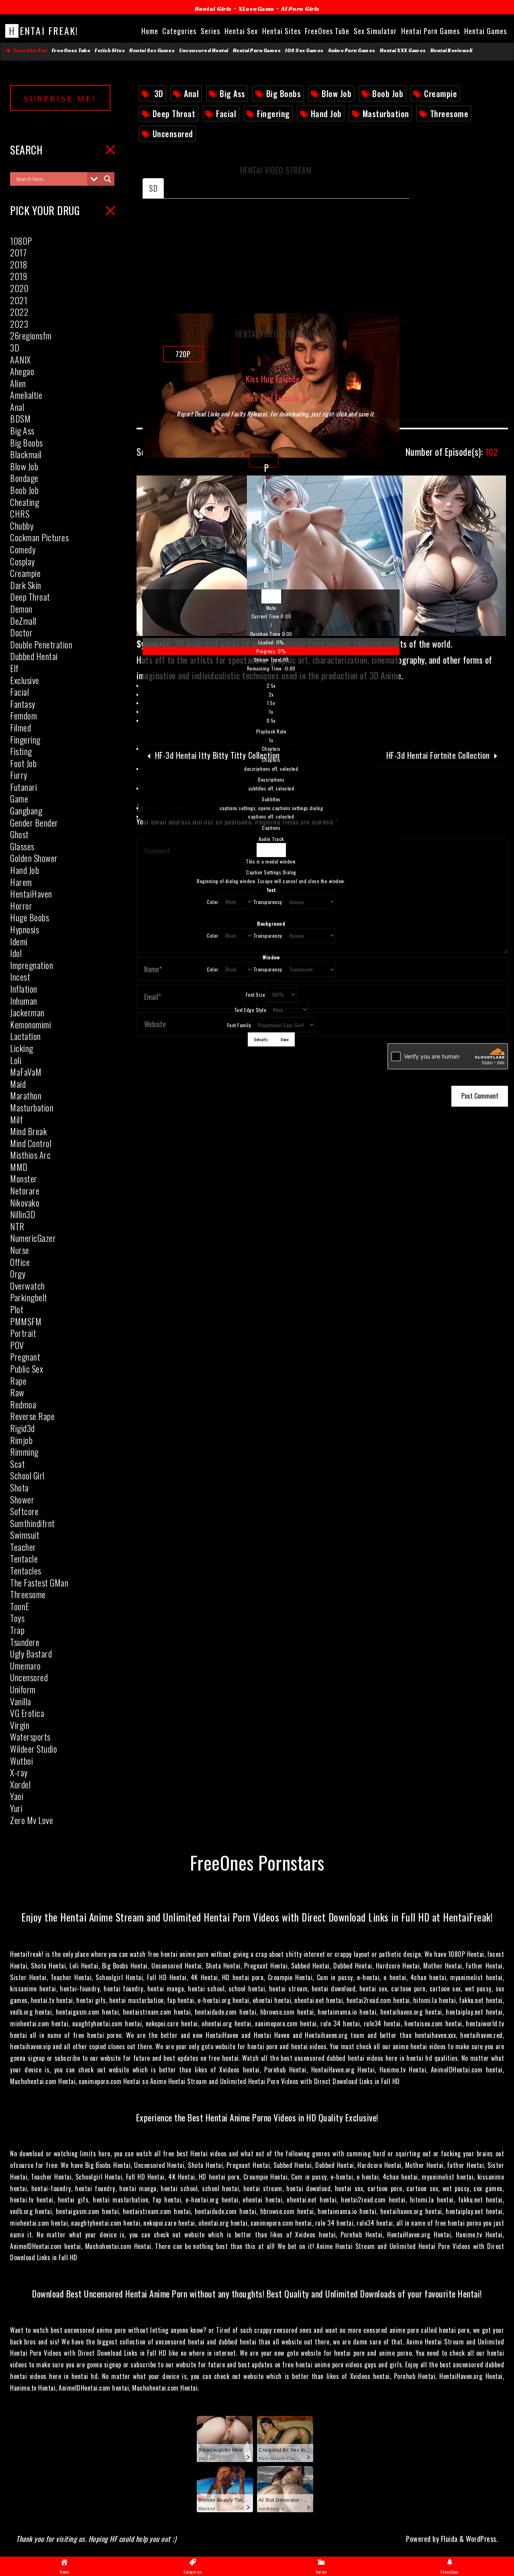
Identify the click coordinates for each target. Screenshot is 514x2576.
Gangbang (26, 811)
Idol (16, 953)
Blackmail (26, 454)
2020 (19, 288)
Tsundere (25, 1642)
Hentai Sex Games (152, 51)
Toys (17, 1618)
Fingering (273, 114)
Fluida (448, 2539)
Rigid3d (22, 1428)
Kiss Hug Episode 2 (276, 379)
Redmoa (23, 1404)
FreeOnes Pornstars (257, 1862)
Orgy (18, 1274)
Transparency (268, 902)
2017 (18, 252)
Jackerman (27, 1012)
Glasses (22, 846)
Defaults (261, 1039)
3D (159, 93)
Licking (22, 1048)
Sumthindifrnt (33, 1523)
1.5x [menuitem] (271, 703)
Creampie (441, 93)
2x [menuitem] (271, 694)
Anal (191, 93)
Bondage (24, 478)
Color (213, 902)
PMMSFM (26, 1321)
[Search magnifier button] (108, 179)
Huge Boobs (30, 917)
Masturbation (386, 114)
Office (20, 1262)
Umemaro (25, 1666)
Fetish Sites (110, 51)
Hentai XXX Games (403, 51)
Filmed (20, 727)
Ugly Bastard (31, 1654)
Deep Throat (174, 114)
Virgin (20, 1725)
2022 (19, 312)
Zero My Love (32, 1820)
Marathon (26, 1095)
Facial (226, 114)
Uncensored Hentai (204, 51)
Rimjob (21, 1440)
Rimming (24, 1452)
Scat (17, 1464)
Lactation (25, 1036)
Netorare (25, 1190)
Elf (14, 668)
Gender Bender (34, 823)
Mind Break (29, 1131)
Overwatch (28, 1286)
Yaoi (17, 1796)
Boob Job (388, 93)
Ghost (19, 834)
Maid (18, 1084)
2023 (19, 324)
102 (452, 452)
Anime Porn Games (352, 51)
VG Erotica (27, 1713)
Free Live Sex (29, 51)
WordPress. (482, 2539)
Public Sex (27, 1369)
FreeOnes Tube (71, 51)
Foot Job (23, 763)
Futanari (23, 787)
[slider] (271, 647)
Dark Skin (26, 585)
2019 (18, 276)
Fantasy (23, 704)
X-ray (19, 1772)
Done (285, 1039)
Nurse (20, 1250)
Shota (19, 1487)
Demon (21, 609)
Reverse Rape (32, 1416)
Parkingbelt (29, 1297)
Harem (21, 882)
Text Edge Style (250, 1010)
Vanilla (21, 1701)
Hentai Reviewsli (452, 51)
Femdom (23, 715)
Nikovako (25, 1203)
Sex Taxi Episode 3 (276, 398)
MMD (19, 1167)
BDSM (20, 418)
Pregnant (25, 1357)
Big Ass (233, 93)
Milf (16, 1119)
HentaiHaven (31, 894)
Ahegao (22, 371)
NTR (17, 1226)
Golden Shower (34, 858)
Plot (17, 1309)
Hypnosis (24, 929)
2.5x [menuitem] (271, 686)
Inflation (24, 989)
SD (153, 188)
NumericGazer (33, 1238)
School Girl (27, 1475)
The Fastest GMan (39, 1583)
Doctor (21, 632)
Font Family (239, 1025)
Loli (16, 1060)
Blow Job (337, 93)
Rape (18, 1381)
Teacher (23, 1547)
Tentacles (26, 1570)
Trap (17, 1630)
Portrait (23, 1333)
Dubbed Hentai (34, 656)
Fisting (21, 751)
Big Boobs (284, 93)
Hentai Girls (213, 9)
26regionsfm (31, 335)
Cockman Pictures (39, 537)
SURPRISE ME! (60, 99)
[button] (271, 608)
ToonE (20, 1606)
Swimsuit (25, 1535)
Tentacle (24, 1558)
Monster (24, 1178)
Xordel (20, 1784)
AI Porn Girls (300, 9)
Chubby (22, 526)
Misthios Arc (30, 1155)
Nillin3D (23, 1214)
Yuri (16, 1808)
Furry (19, 775)
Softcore (24, 1511)
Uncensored (173, 134)
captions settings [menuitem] (271, 808)
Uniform (23, 1689)
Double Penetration (41, 644)
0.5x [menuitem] (271, 720)
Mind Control (31, 1143)
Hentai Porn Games (257, 51)
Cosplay (22, 561)
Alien (18, 383)
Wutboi (21, 1761)
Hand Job (326, 114)
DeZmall (23, 621)
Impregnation (32, 965)
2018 (19, 264)
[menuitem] (271, 713)
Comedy (23, 549)
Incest (20, 977)
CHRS (20, 514)
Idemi (19, 941)
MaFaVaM (26, 1072)
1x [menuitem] (271, 712)
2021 (19, 300)
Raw (17, 1392)
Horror (21, 906)
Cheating (24, 502)
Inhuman (24, 1001)
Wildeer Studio (34, 1749)
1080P (21, 241)
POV (17, 1345)
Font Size (256, 994)
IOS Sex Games (304, 51)
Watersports (30, 1737)
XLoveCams (256, 9)
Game (19, 798)
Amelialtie (26, 395)
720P (183, 354)
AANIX (20, 360)
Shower (22, 1499)
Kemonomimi (31, 1024)
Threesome (449, 114)
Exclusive (25, 680)
